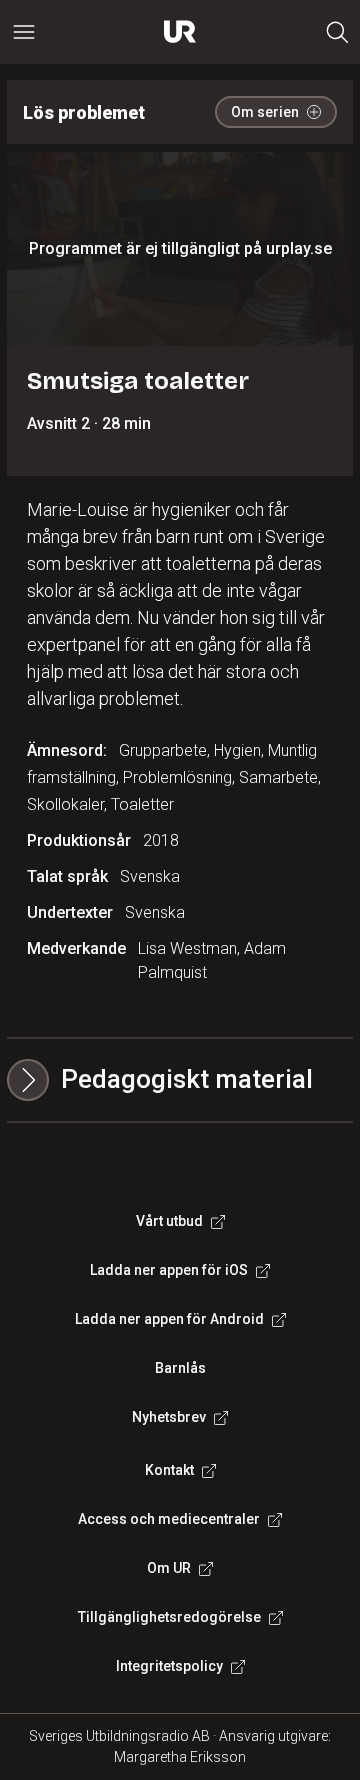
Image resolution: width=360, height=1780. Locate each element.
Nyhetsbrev (169, 1417)
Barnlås (180, 1368)
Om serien (265, 112)
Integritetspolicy (169, 1666)
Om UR (169, 1568)
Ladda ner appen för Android (169, 1319)
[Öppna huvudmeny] (24, 32)
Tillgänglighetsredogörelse (169, 1617)
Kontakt (169, 1470)
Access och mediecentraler (169, 1519)
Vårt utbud (169, 1221)
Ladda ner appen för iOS (169, 1270)
